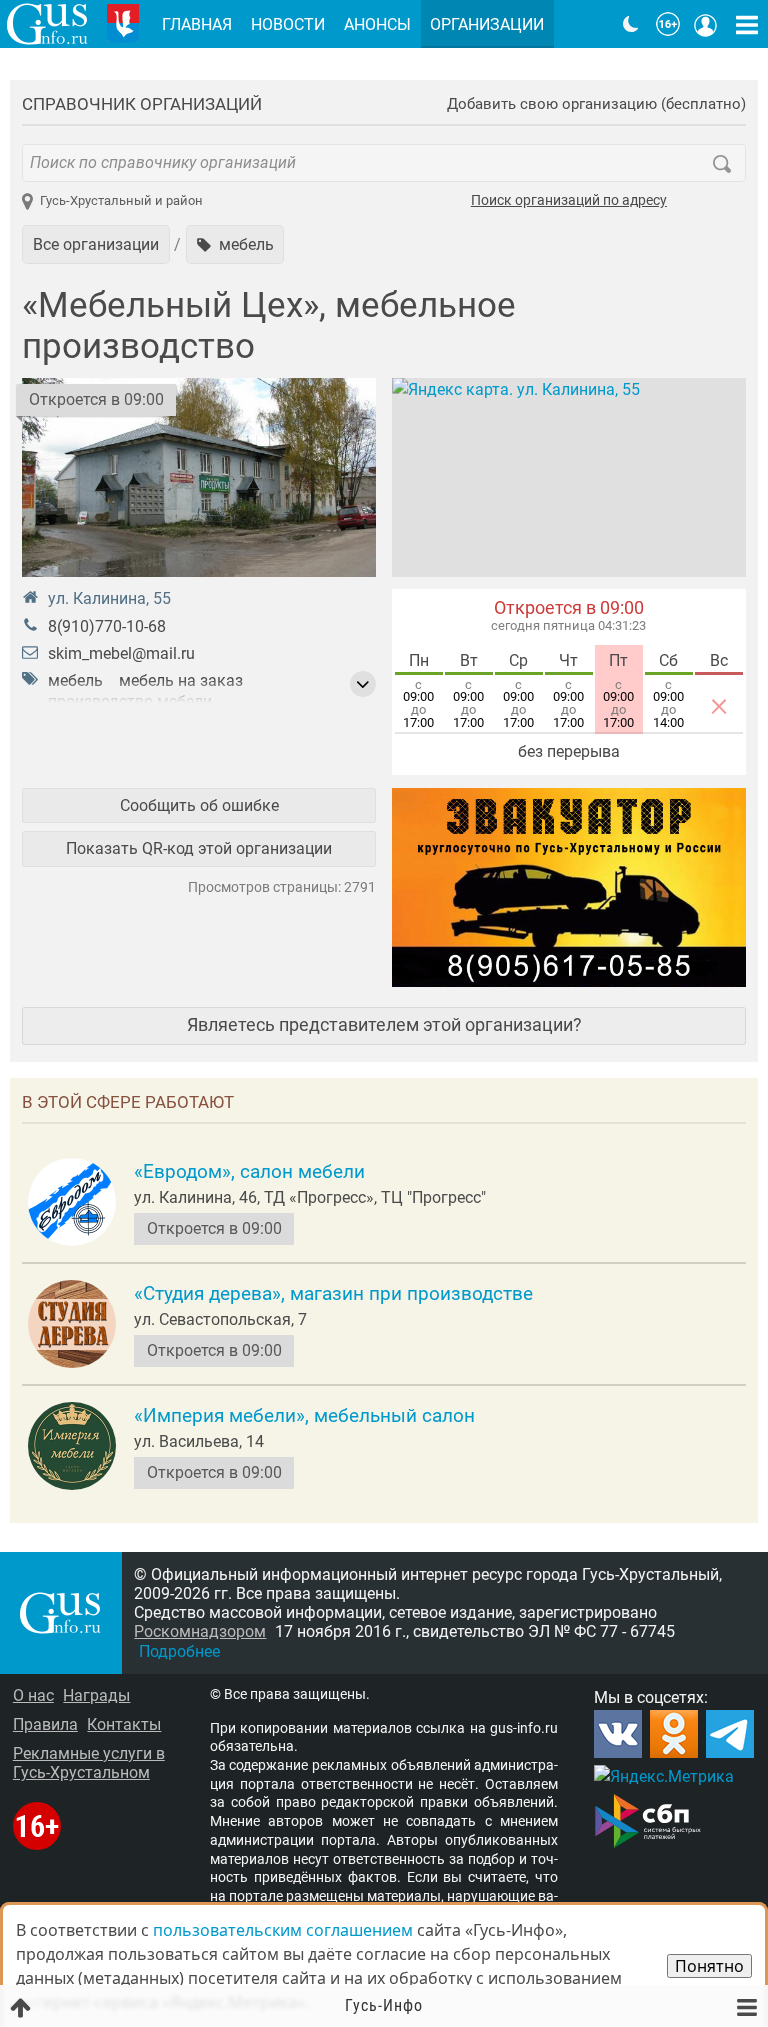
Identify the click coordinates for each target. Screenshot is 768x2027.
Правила (45, 1724)
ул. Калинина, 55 (109, 598)
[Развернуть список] (363, 684)
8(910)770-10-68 (107, 626)
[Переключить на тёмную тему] (631, 24)
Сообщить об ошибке (199, 805)
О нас (33, 1695)
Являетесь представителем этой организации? (384, 1024)
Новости (288, 24)
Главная (197, 24)
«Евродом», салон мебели (249, 1172)
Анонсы (377, 24)
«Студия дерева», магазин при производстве (333, 1294)
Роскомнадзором (200, 1631)
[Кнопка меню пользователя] (706, 24)
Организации (487, 24)
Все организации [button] (96, 244)
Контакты (124, 1724)
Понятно (709, 1966)
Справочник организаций (142, 104)
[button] (235, 244)
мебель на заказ (181, 680)
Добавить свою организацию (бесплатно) (596, 104)
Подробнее (179, 1651)
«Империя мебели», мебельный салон (304, 1416)
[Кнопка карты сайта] (747, 24)
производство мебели (130, 701)
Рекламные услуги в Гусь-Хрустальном (89, 1763)
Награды (96, 1695)
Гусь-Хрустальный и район (121, 200)
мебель (75, 680)
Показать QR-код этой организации (199, 848)
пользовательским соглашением (283, 1930)
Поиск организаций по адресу (569, 201)
